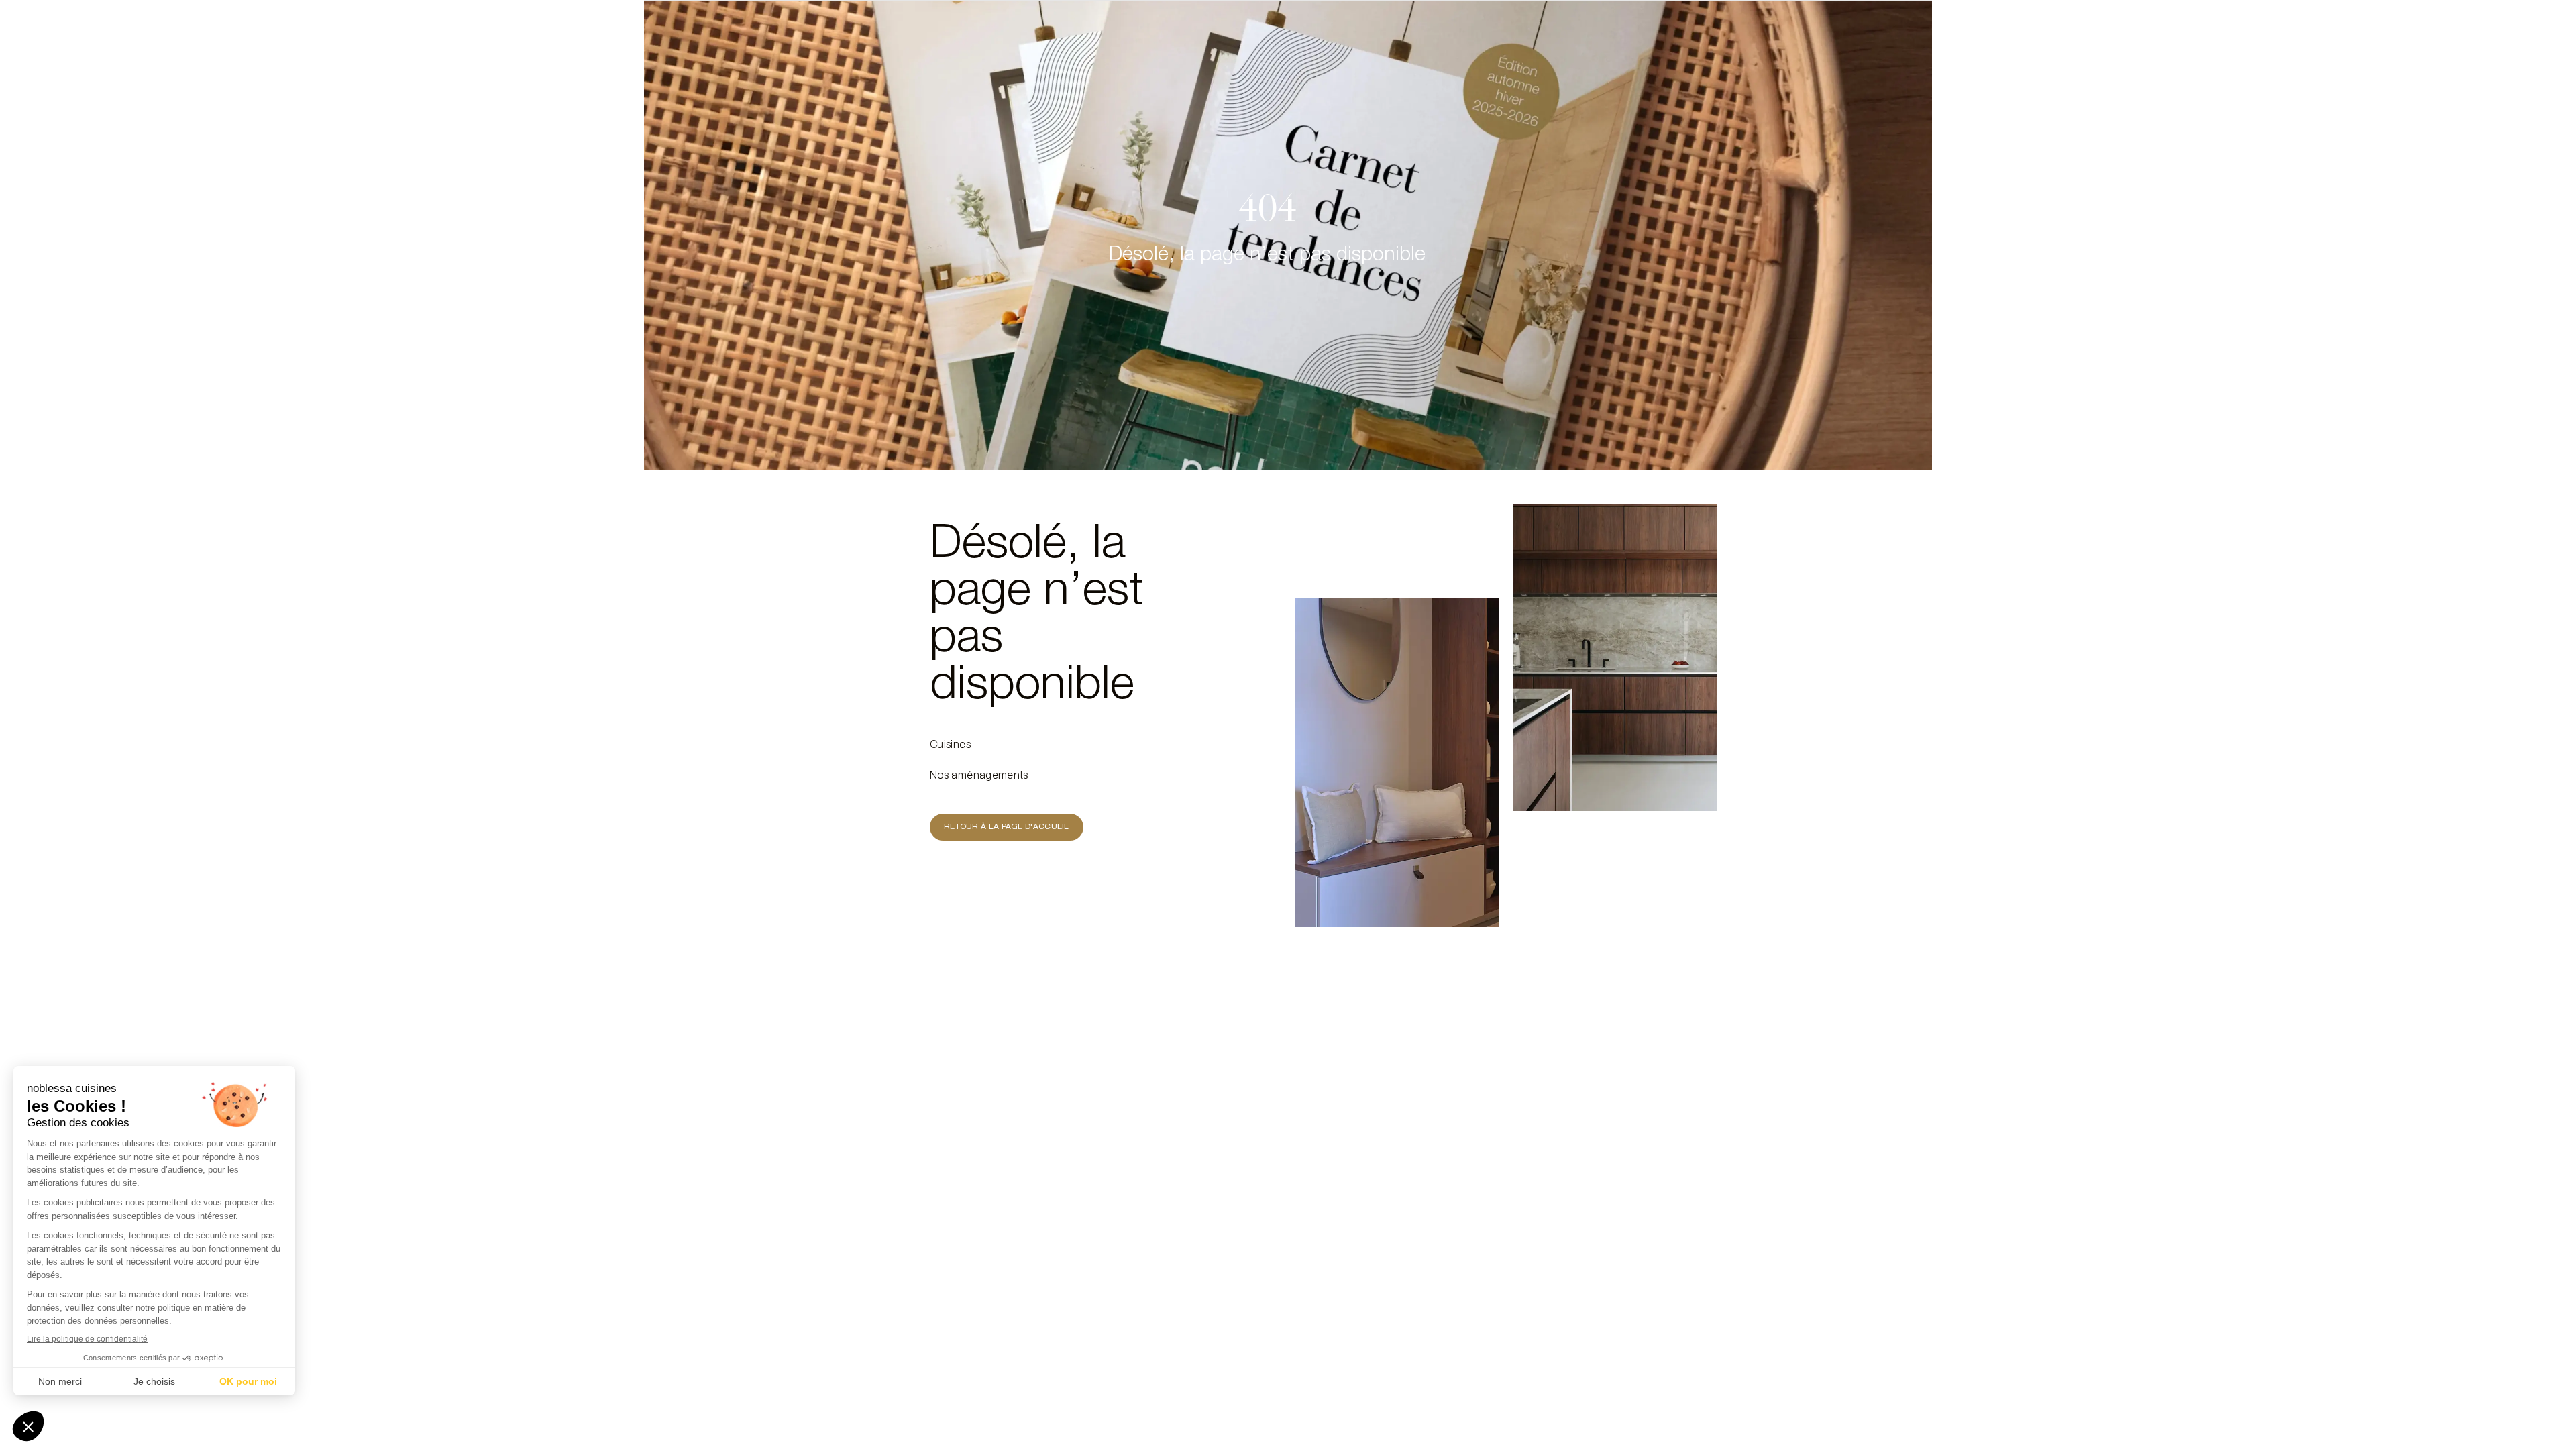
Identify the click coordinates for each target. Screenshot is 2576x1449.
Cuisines (950, 746)
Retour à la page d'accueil (1007, 827)
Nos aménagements (979, 777)
